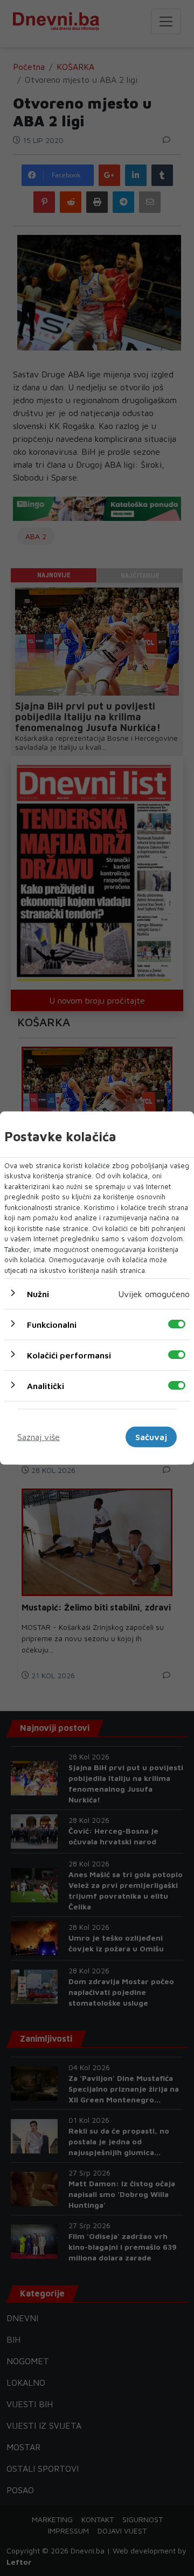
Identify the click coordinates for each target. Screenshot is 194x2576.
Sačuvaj (151, 1437)
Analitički (46, 1386)
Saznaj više (39, 1437)
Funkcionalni (52, 1325)
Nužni (38, 1294)
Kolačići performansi (69, 1355)
